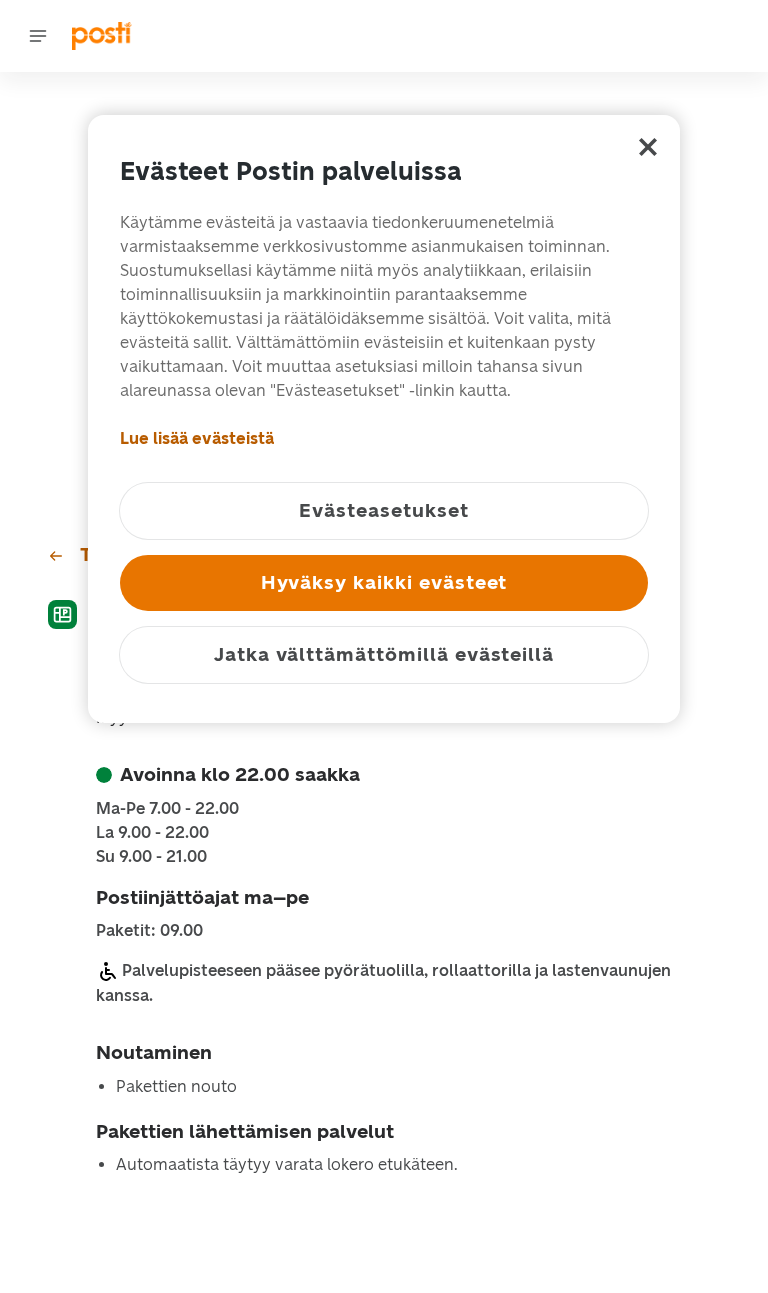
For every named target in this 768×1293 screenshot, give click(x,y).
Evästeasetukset (383, 510)
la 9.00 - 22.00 (152, 833)
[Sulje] (648, 147)
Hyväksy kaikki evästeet (384, 582)
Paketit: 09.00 (149, 931)
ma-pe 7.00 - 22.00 (167, 809)
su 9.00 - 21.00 (151, 857)
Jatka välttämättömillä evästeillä (384, 654)
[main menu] (38, 36)
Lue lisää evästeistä (197, 438)
